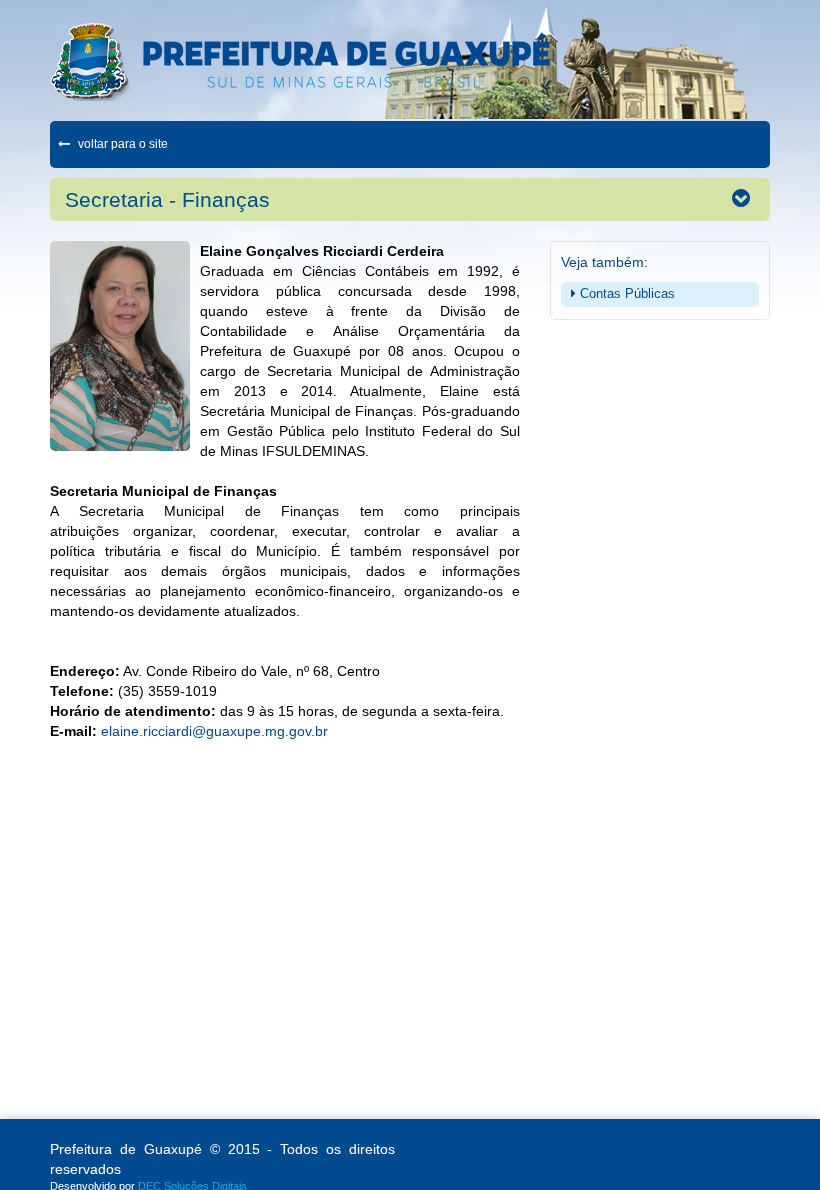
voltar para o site (121, 144)
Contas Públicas (625, 293)
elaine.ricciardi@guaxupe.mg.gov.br (214, 731)
